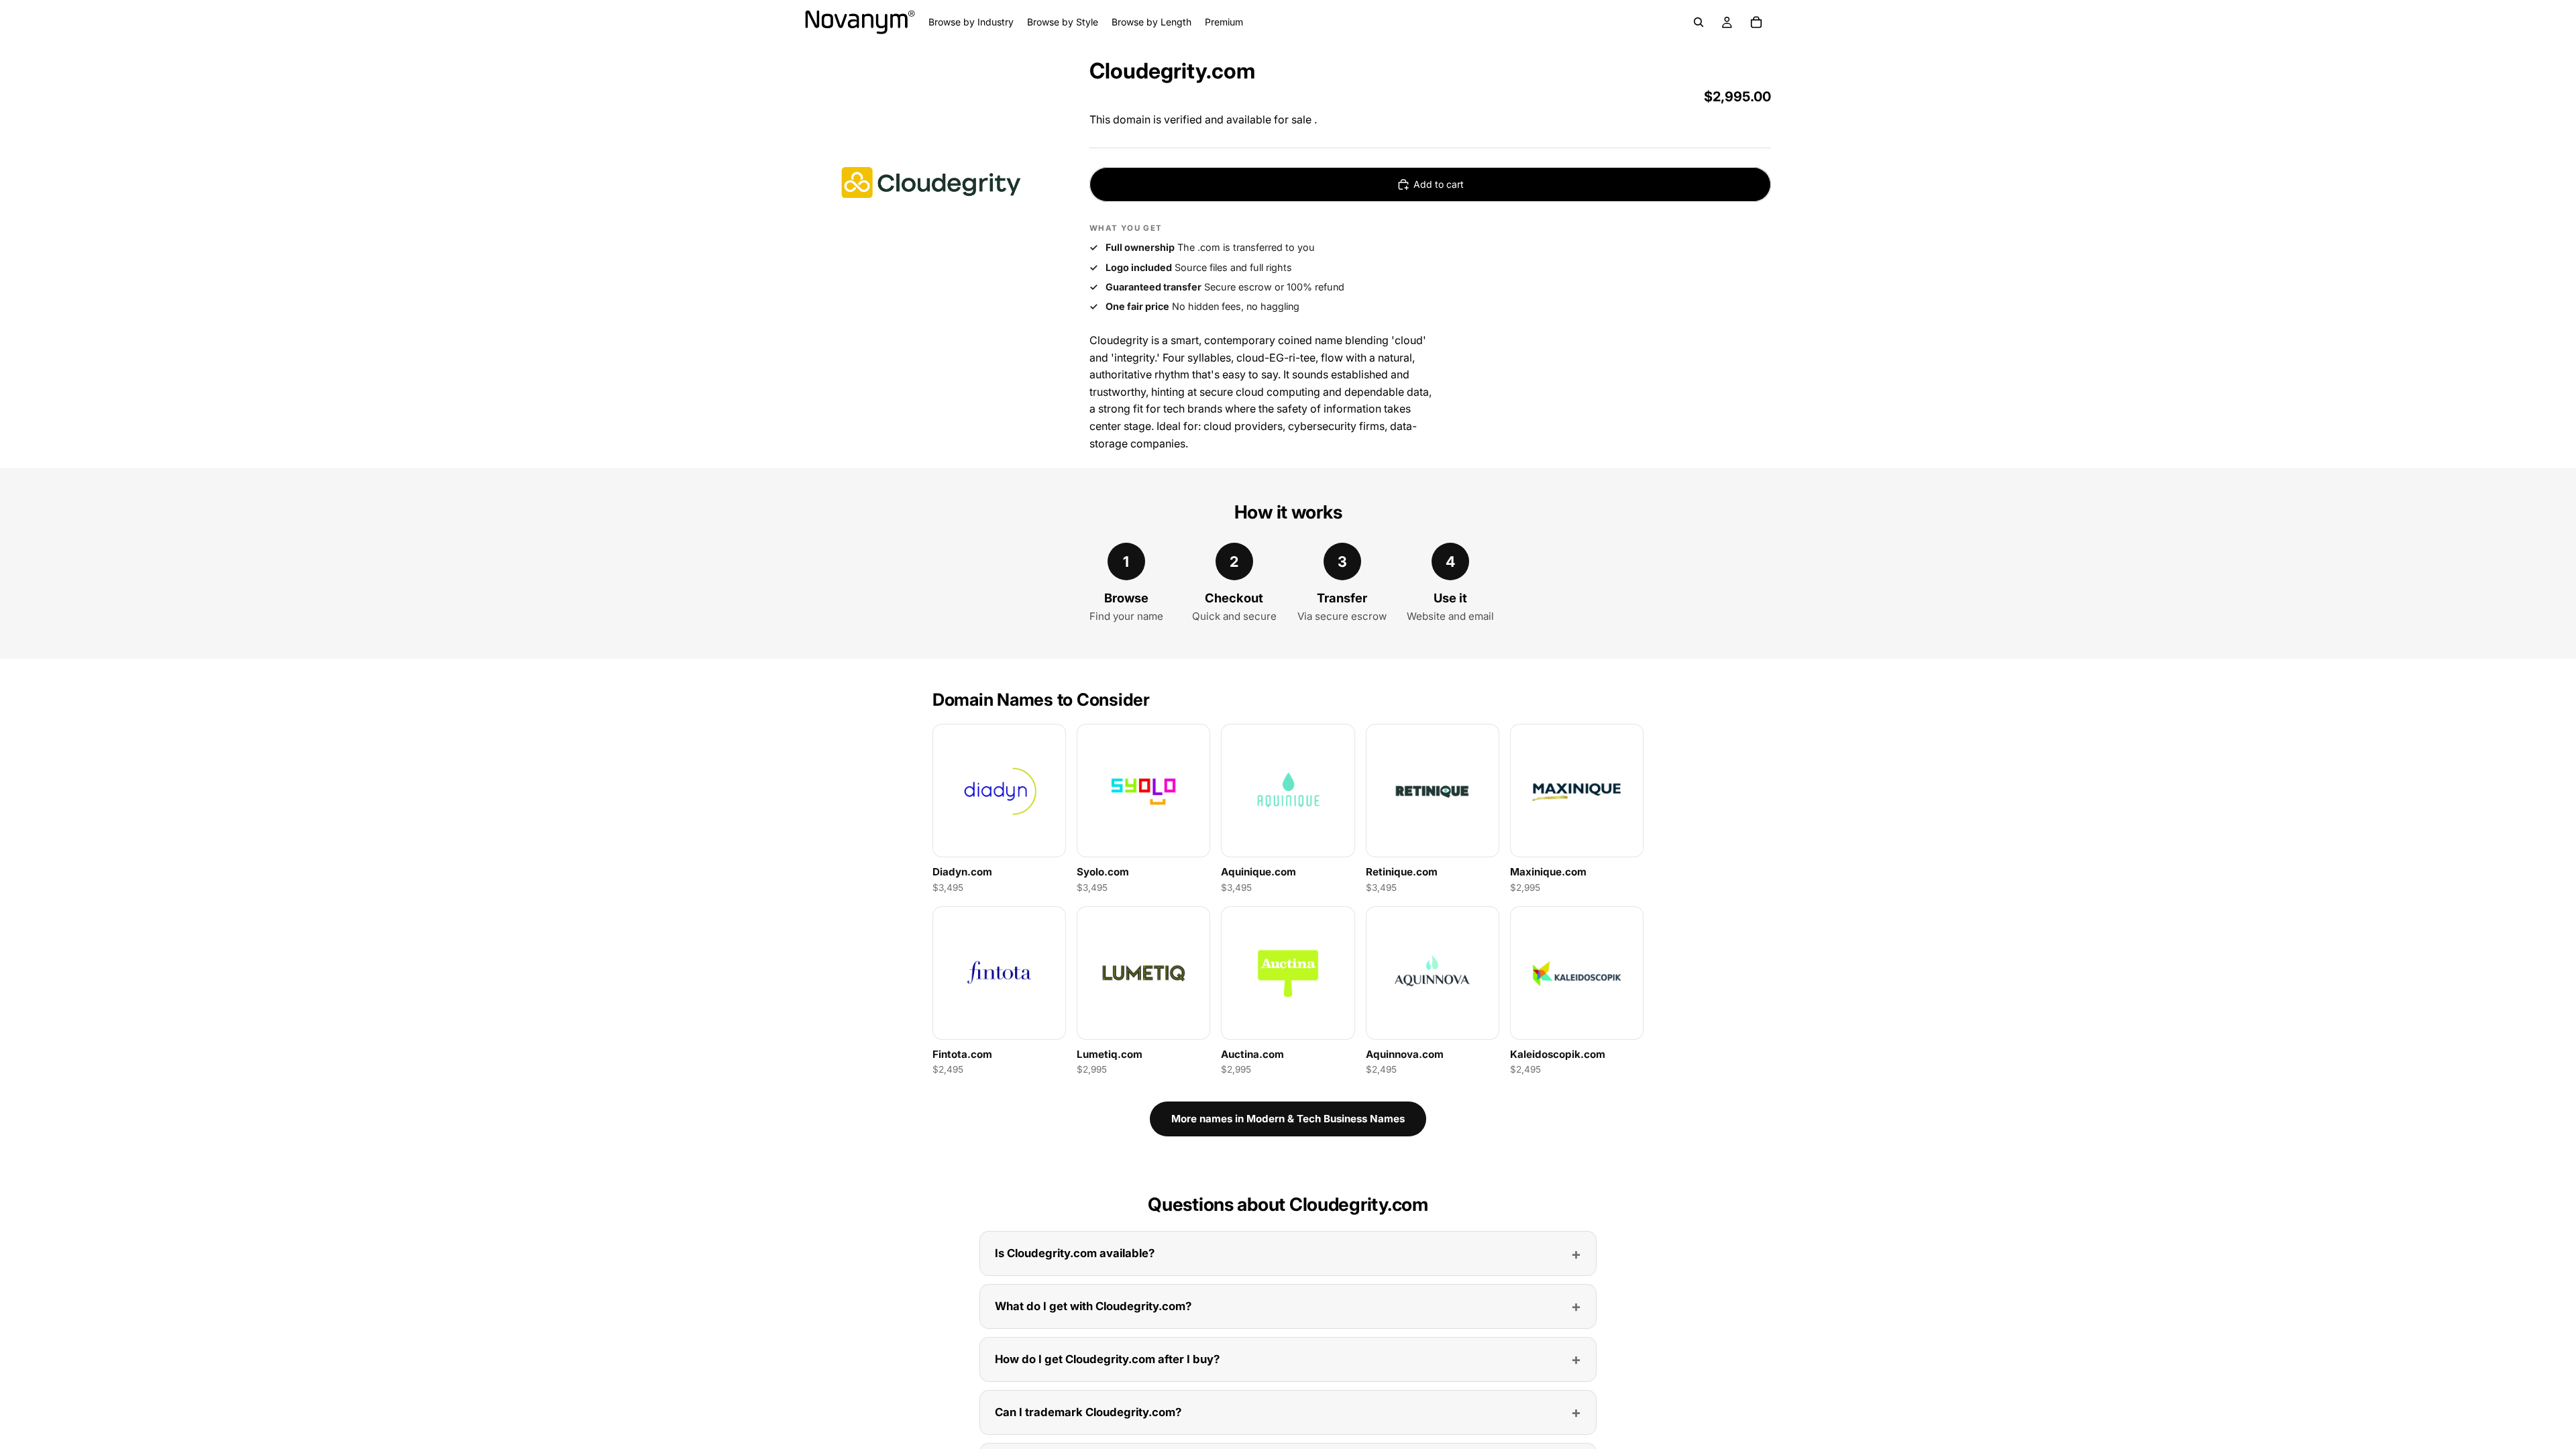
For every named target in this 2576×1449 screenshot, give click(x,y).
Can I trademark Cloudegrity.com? (1088, 1412)
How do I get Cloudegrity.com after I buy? (1107, 1359)
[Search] (1699, 22)
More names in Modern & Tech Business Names (1288, 1119)
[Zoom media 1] (931, 182)
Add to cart (1439, 184)
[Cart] (1756, 22)
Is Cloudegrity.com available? (1075, 1253)
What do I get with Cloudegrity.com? (1093, 1306)
